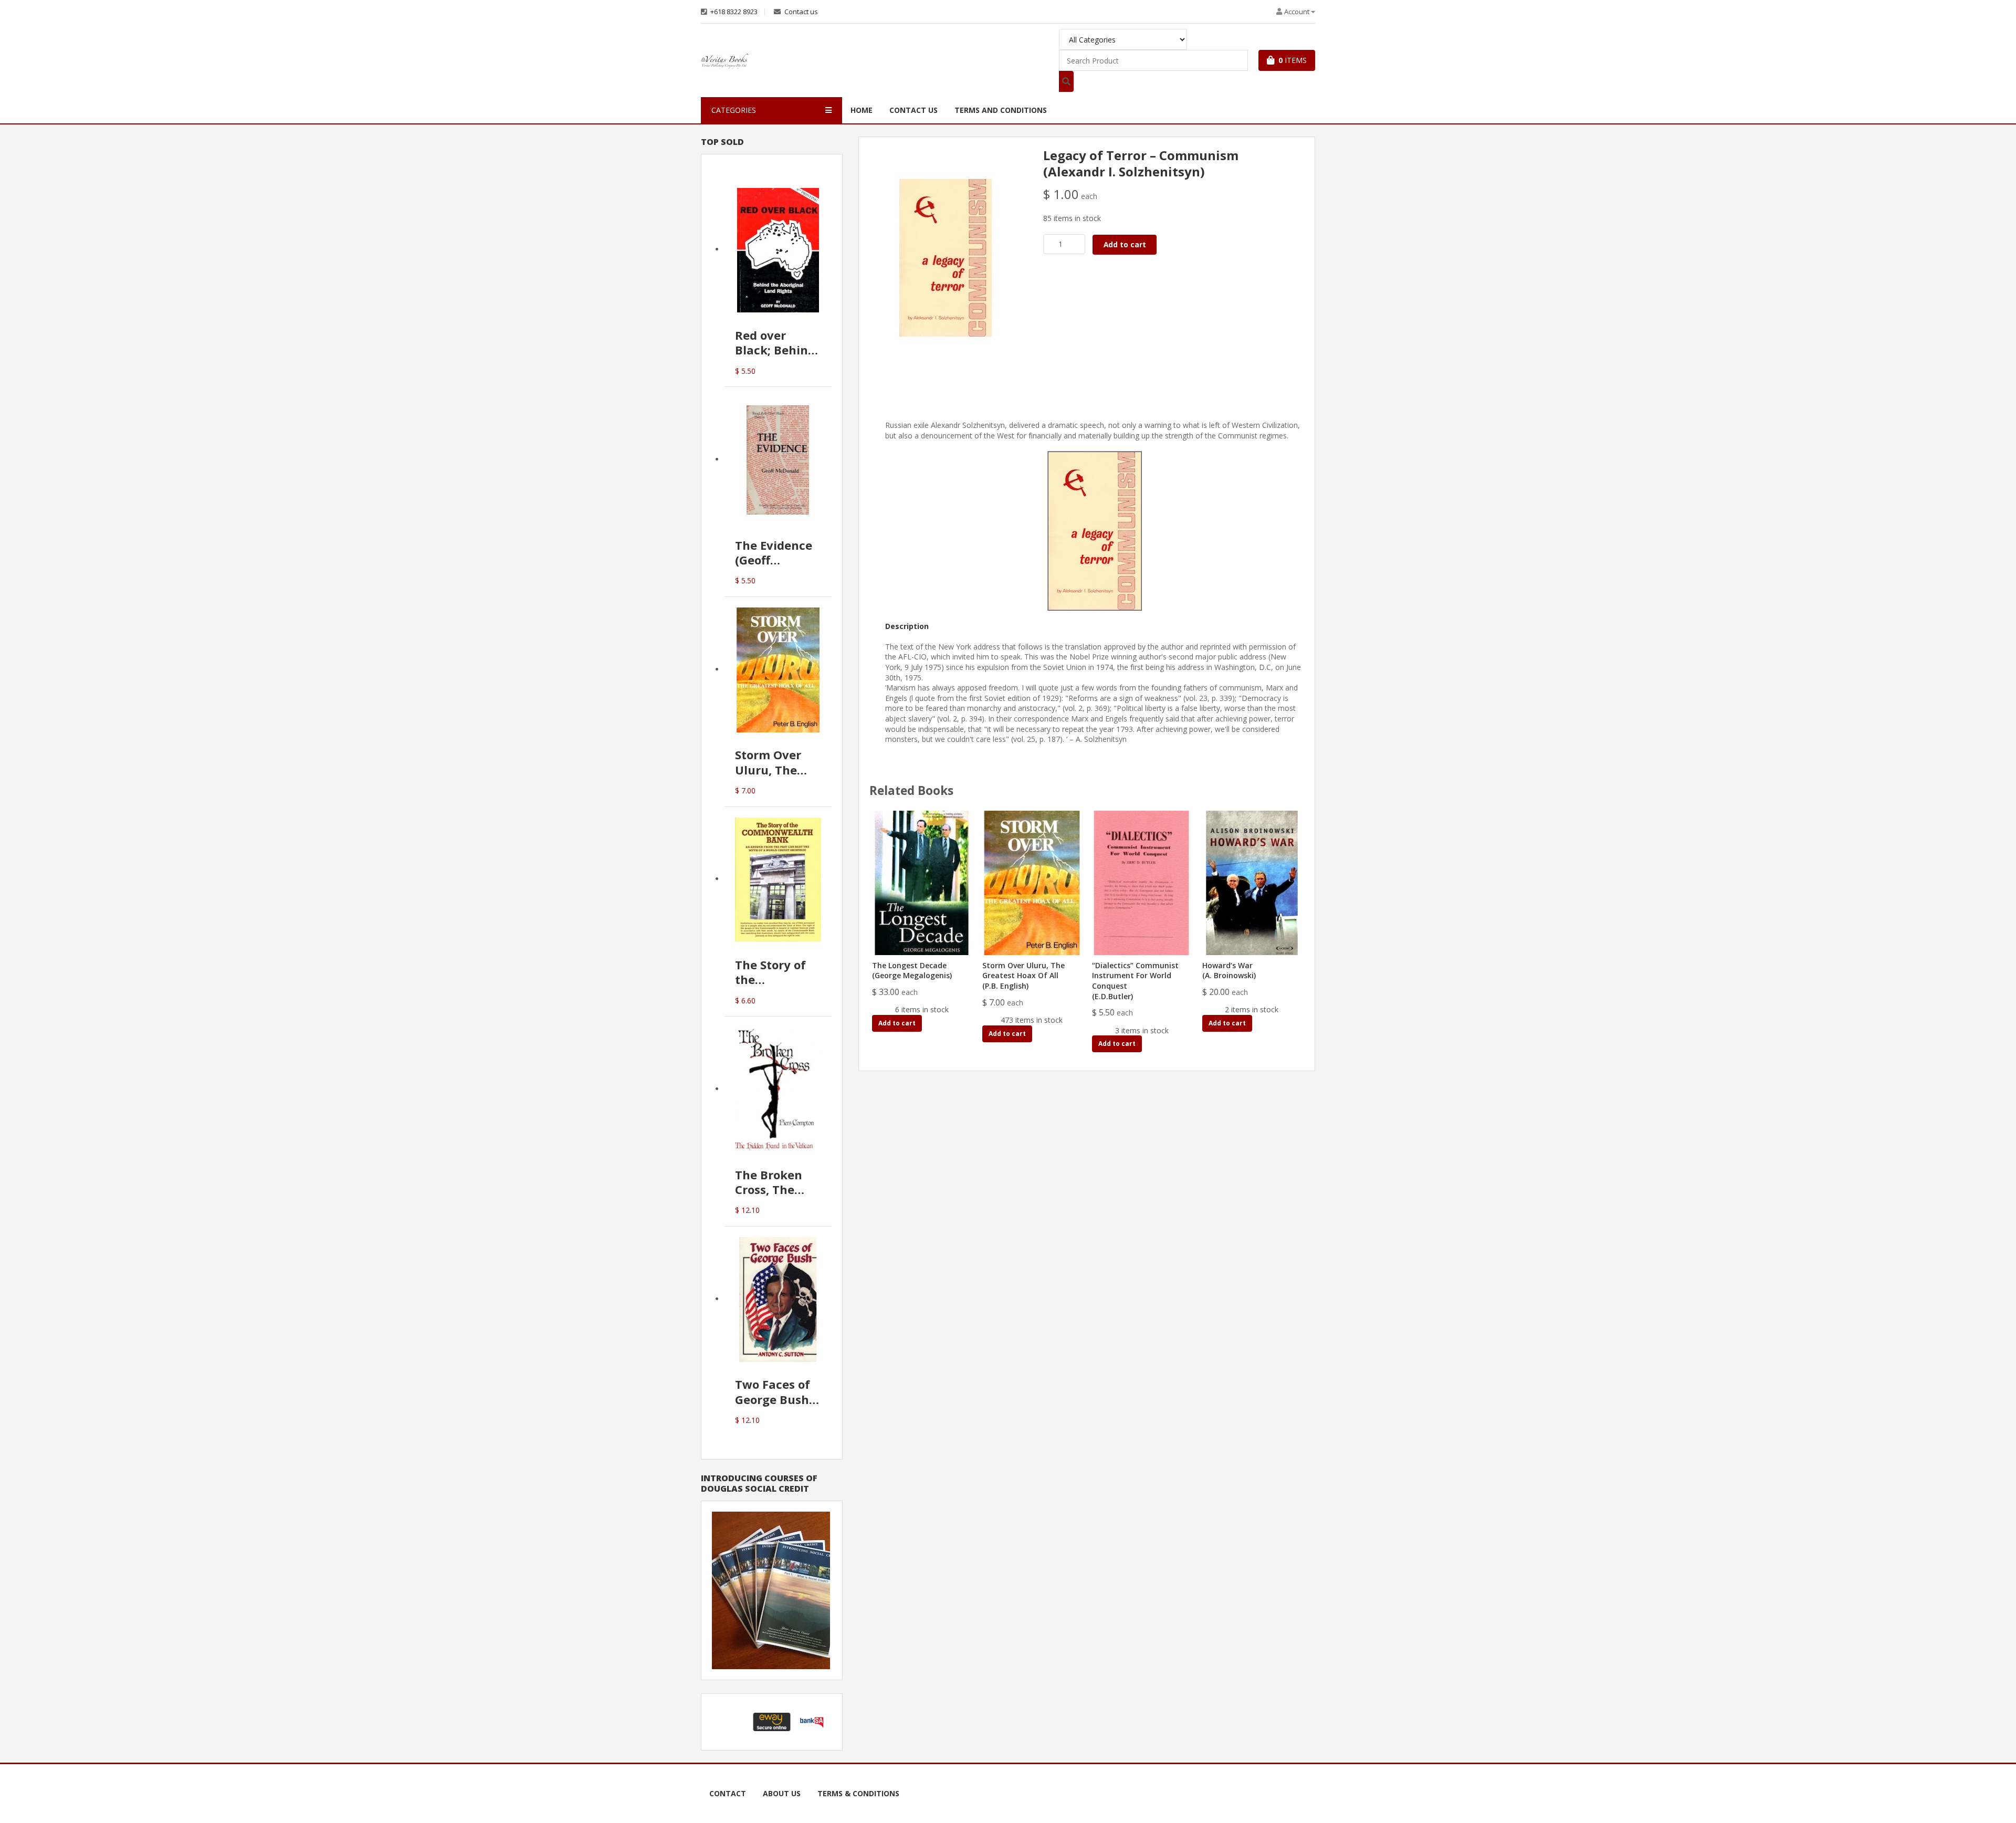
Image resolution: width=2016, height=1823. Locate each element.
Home (862, 110)
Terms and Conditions (1001, 110)
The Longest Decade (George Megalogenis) (912, 971)
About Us (782, 1793)
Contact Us (913, 110)
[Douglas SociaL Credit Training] (771, 1590)
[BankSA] (812, 1721)
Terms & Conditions (858, 1793)
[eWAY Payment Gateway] (772, 1721)
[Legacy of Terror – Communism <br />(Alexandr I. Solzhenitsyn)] (946, 257)
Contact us (800, 12)
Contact (728, 1793)
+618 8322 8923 (733, 12)
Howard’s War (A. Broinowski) (1229, 971)
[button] (732, 1722)
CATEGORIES (734, 110)
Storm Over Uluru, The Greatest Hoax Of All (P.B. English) (1023, 976)
